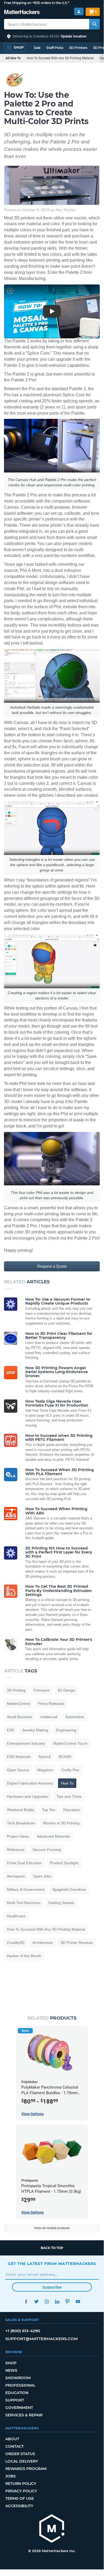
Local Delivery (22, 2461)
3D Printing (16, 1690)
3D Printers (78, 48)
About (12, 2439)
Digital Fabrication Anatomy (30, 1783)
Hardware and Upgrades (28, 1796)
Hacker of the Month (24, 1956)
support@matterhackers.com (41, 2339)
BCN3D (65, 1757)
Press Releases (51, 1704)
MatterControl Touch (70, 1743)
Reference (16, 1850)
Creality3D (16, 1943)
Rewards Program (26, 2469)
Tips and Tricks (69, 1796)
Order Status (20, 2454)
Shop (11, 2363)
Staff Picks (55, 48)
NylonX (45, 1757)
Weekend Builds (20, 1810)
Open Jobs (42, 1876)
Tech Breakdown (21, 1823)
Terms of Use (20, 2498)
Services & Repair (24, 2415)
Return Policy (21, 2484)
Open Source (18, 1770)
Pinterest (67, 2302)
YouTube (78, 2302)
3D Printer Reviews (77, 1943)
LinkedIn (57, 2302)
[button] (52, 36)
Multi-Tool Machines (24, 1903)
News (11, 2370)
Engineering (66, 1730)
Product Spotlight (64, 1863)
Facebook (26, 2302)
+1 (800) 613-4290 (23, 2331)
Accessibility (19, 2506)
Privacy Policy (21, 2491)
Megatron (45, 1770)
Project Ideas (18, 1836)
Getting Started (61, 1903)
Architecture (43, 1943)
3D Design (66, 1690)
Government (19, 2408)
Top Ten (49, 1810)
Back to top (52, 2248)
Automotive (75, 1717)
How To (67, 1783)
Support (15, 2400)
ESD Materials (19, 1757)
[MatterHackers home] (22, 13)
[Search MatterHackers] (94, 24)
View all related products (52, 2228)
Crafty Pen (70, 1770)
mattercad (49, 1717)
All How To (13, 58)
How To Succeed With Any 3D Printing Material (60, 58)
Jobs (11, 2476)
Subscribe (52, 2287)
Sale (37, 48)
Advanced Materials (54, 1836)
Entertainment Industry (26, 1743)
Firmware (41, 1690)
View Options (32, 2114)
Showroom (18, 2378)
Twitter (36, 2302)
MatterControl (18, 1704)
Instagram (47, 2302)
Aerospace (16, 1876)
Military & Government (26, 1889)
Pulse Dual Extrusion (24, 1863)
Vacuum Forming (47, 1850)
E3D (11, 1730)
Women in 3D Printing (61, 1823)
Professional (20, 2385)
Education (72, 1810)
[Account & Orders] (79, 12)
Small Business (20, 1717)
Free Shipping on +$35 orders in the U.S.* (37, 3)
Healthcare (16, 1916)
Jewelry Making (35, 1730)
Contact (14, 2446)
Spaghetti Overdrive (69, 1889)
